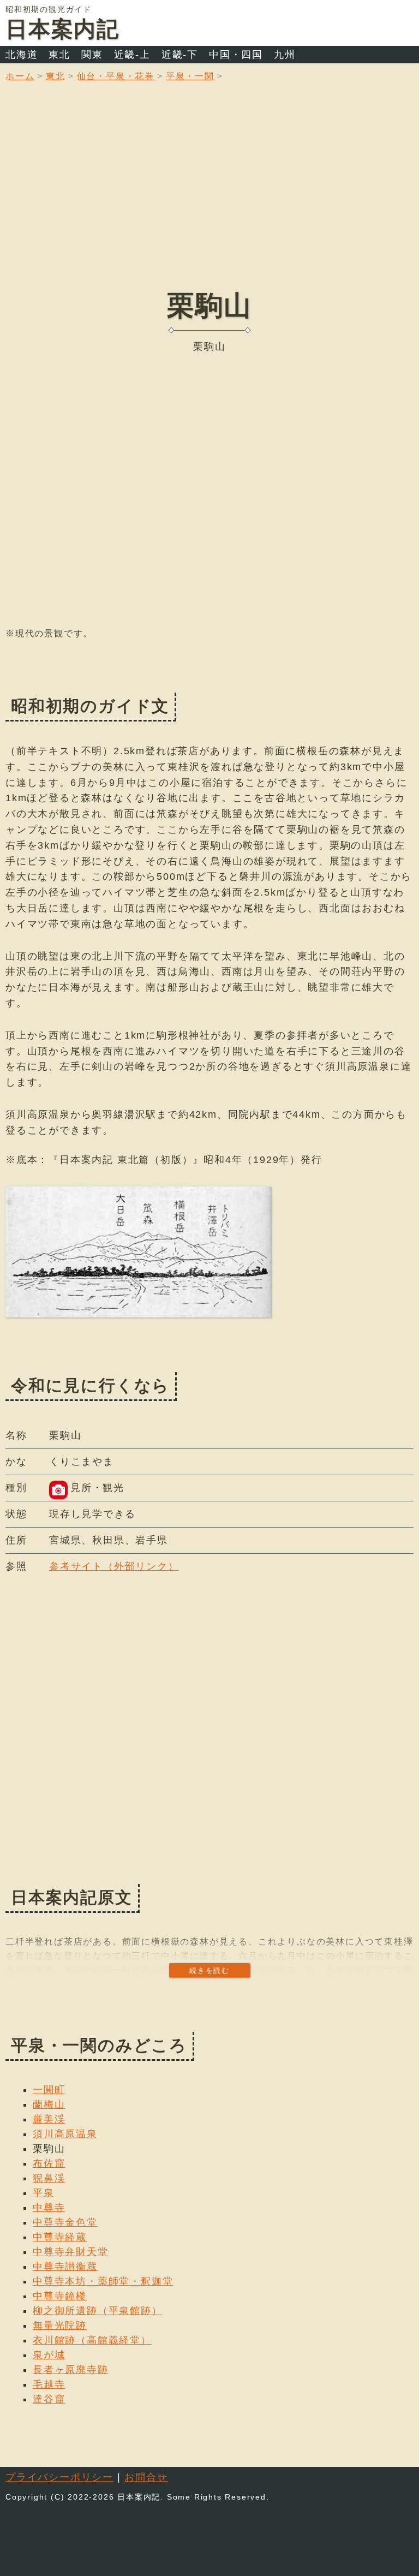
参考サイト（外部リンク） (114, 1566)
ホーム (20, 76)
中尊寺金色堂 (65, 2222)
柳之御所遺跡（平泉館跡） (98, 2311)
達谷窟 (49, 2399)
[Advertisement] (209, 194)
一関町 (49, 2090)
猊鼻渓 (49, 2178)
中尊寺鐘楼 (60, 2296)
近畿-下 (180, 55)
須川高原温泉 (65, 2134)
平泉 (44, 2193)
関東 (92, 55)
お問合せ (146, 2477)
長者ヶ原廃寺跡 (71, 2370)
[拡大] (138, 1252)
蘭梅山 (49, 2104)
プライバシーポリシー (59, 2477)
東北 (59, 55)
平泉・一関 (190, 76)
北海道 (22, 55)
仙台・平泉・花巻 (116, 76)
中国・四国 (236, 55)
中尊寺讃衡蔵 (65, 2267)
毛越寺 (49, 2384)
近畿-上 (132, 55)
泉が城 (49, 2355)
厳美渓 (49, 2119)
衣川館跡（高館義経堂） (92, 2340)
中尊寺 (49, 2208)
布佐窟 (49, 2163)
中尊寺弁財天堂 (71, 2252)
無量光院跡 (60, 2325)
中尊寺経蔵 (60, 2237)
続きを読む (209, 1970)
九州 (285, 55)
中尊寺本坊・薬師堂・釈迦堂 (103, 2281)
